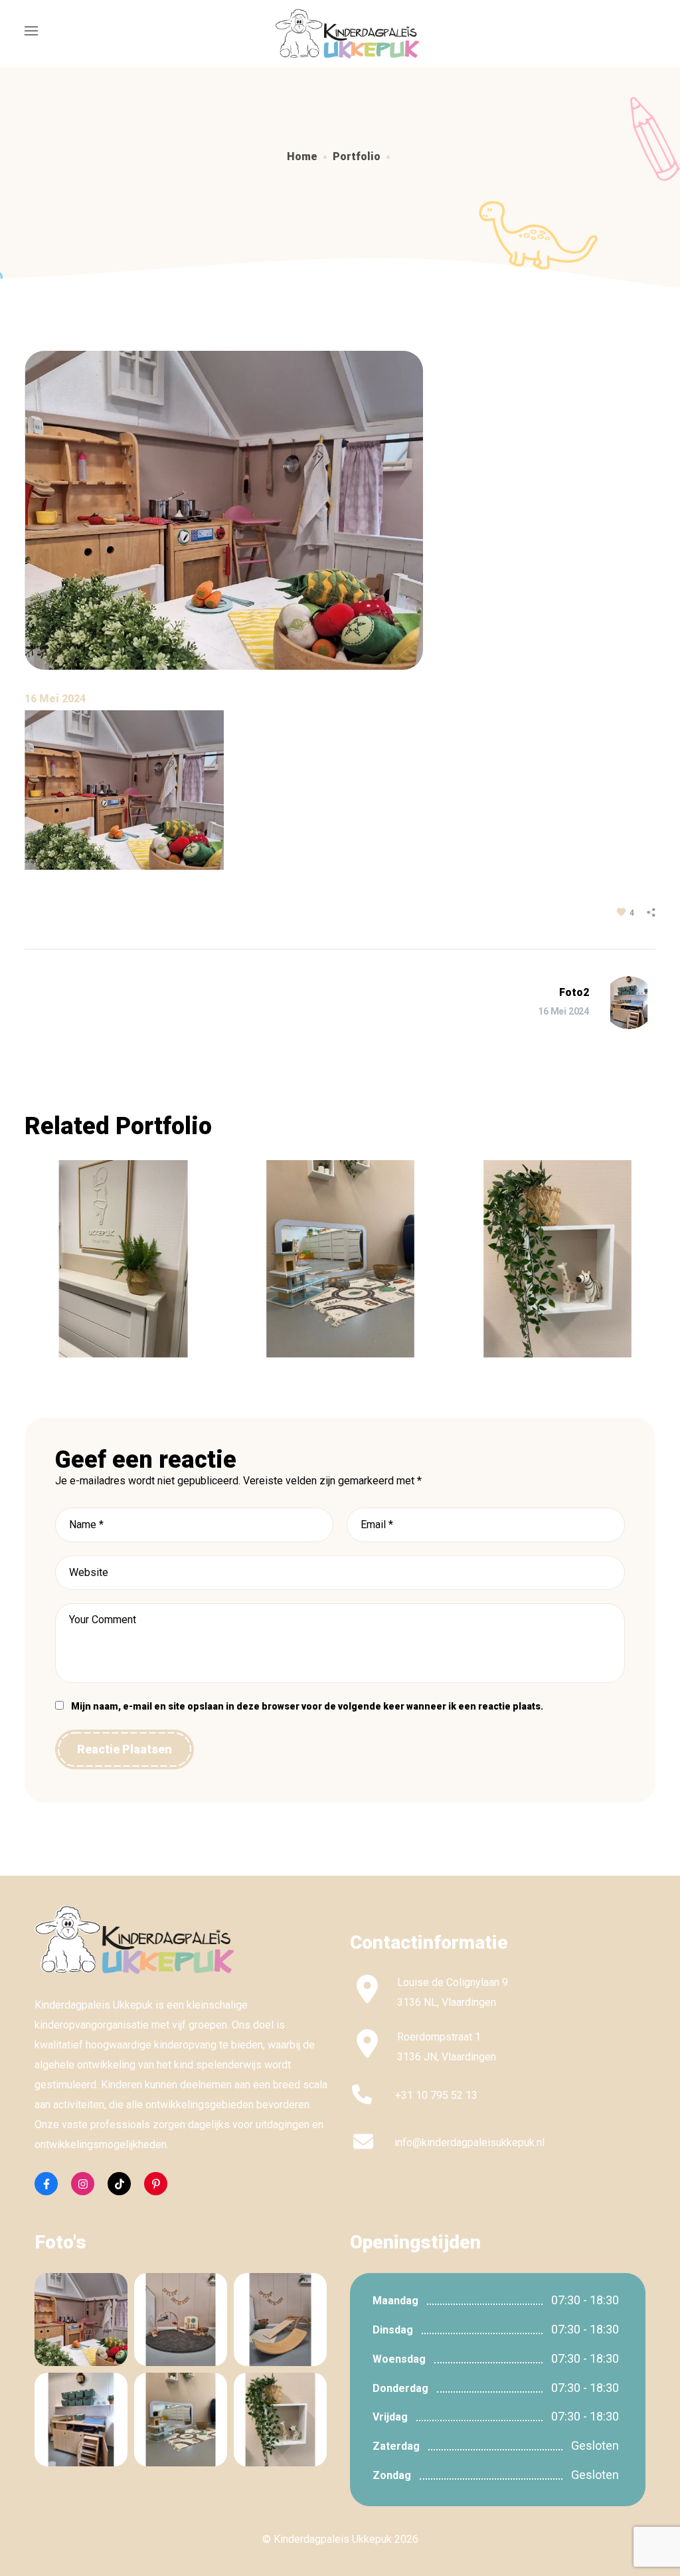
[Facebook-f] (46, 2184)
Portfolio (357, 156)
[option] (123, 1269)
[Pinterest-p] (156, 2184)
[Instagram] (83, 2184)
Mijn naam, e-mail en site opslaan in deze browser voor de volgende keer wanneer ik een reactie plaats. (307, 1706)
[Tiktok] (119, 2184)
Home (302, 156)
